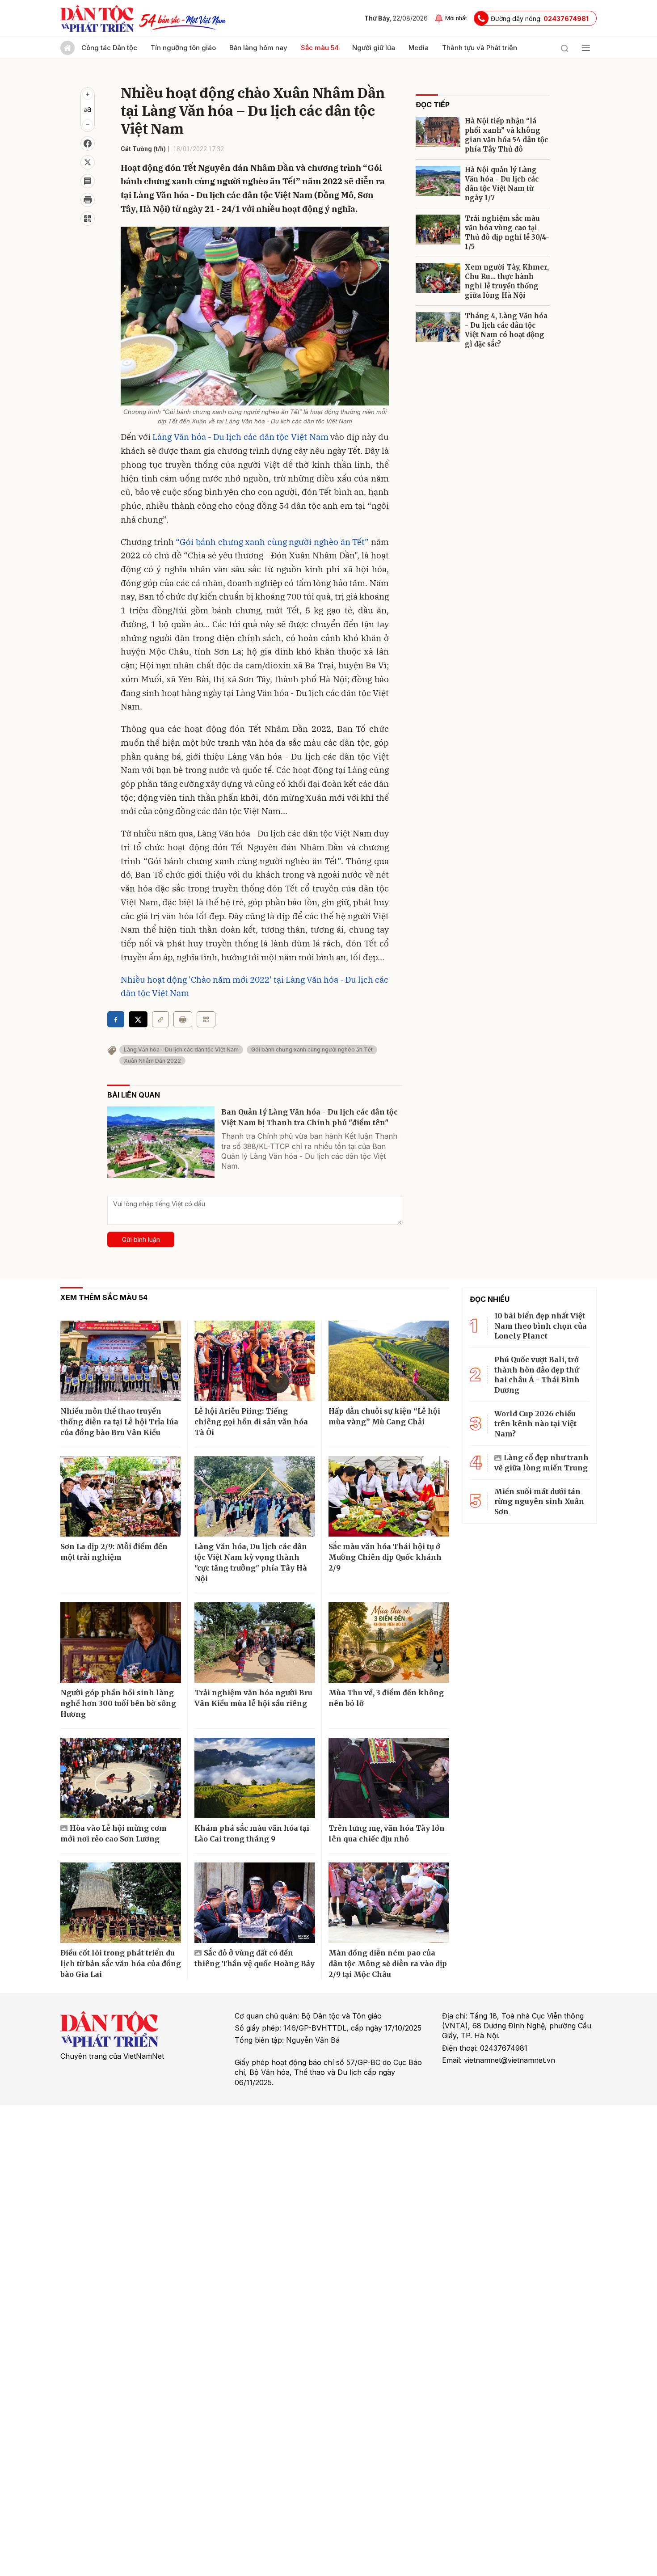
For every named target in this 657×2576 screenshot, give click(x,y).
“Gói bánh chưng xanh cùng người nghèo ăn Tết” (272, 542)
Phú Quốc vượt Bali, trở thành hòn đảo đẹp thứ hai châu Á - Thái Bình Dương (537, 1375)
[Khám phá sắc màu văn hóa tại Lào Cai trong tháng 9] (255, 1778)
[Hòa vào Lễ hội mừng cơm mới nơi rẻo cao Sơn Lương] (121, 1778)
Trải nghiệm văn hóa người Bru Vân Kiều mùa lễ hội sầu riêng (253, 1698)
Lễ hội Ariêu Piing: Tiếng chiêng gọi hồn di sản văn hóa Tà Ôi (251, 1422)
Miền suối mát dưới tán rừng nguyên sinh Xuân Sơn (539, 1501)
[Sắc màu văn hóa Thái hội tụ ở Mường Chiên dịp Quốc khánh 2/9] (389, 1496)
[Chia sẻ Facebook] (88, 144)
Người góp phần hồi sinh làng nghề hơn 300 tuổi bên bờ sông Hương (118, 1703)
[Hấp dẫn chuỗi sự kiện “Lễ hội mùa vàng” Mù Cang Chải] (389, 1361)
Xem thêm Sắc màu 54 (104, 1297)
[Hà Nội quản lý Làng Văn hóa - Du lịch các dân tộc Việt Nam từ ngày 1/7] (438, 181)
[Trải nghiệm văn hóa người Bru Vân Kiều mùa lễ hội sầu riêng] (255, 1643)
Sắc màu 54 (320, 48)
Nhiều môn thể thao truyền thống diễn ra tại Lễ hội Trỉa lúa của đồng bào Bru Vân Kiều (119, 1422)
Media (419, 48)
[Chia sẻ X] (138, 1019)
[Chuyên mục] (586, 48)
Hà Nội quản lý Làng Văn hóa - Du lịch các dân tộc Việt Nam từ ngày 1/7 (502, 184)
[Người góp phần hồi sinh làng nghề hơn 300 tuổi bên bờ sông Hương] (121, 1643)
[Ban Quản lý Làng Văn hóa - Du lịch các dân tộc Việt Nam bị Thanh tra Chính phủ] (161, 1142)
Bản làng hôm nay (258, 48)
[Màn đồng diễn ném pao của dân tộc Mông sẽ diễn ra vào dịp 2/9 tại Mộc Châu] (389, 1903)
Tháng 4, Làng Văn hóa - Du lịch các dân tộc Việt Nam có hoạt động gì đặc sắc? (506, 330)
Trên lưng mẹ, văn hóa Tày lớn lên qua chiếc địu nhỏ (387, 1833)
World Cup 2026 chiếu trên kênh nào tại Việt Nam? (535, 1424)
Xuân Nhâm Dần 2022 (152, 1061)
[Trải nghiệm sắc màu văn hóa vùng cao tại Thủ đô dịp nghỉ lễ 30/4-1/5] (438, 230)
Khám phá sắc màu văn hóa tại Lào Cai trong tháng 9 (252, 1833)
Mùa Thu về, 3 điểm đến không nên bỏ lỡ (386, 1698)
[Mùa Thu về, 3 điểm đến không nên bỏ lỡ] (389, 1643)
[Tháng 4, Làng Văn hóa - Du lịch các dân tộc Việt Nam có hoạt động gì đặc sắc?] (438, 327)
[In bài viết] (88, 200)
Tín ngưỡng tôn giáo (183, 48)
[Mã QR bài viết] (88, 219)
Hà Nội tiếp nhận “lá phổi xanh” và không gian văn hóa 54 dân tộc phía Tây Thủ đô (506, 135)
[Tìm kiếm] (564, 48)
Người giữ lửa (374, 48)
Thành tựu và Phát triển (480, 48)
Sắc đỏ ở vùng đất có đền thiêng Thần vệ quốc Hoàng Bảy (255, 1958)
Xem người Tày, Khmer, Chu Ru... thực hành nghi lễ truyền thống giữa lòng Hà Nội (507, 281)
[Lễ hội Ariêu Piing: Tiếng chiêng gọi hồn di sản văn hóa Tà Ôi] (255, 1361)
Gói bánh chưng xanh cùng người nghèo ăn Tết (312, 1049)
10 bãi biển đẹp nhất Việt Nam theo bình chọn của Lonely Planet (541, 1326)
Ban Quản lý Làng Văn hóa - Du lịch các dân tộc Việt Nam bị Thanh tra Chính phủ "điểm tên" (310, 1117)
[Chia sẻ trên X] (88, 162)
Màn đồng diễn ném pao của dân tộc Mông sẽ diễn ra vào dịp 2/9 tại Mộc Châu (388, 1964)
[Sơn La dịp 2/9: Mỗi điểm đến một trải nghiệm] (121, 1496)
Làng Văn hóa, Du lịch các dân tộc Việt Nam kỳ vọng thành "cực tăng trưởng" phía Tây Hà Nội (251, 1562)
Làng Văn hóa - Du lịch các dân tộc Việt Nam (240, 437)
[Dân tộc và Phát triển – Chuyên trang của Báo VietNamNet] (97, 18)
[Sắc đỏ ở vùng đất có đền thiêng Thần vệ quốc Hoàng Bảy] (255, 1903)
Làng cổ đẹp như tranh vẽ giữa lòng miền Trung (541, 1462)
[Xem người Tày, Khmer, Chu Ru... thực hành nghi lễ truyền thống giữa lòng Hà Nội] (438, 278)
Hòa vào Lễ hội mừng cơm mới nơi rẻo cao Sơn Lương (114, 1833)
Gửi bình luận (141, 1239)
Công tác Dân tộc (109, 48)
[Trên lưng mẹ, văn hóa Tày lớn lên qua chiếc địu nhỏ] (389, 1778)
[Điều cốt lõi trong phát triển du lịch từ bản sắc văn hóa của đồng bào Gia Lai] (121, 1903)
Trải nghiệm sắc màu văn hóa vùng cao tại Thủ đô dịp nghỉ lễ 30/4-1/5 (507, 232)
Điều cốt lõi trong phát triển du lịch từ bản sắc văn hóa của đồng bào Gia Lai (121, 1964)
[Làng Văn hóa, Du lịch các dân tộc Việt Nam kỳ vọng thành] (255, 1496)
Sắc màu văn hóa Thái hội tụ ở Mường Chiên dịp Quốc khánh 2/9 (385, 1557)
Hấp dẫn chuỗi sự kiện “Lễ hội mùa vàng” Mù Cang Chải (384, 1416)
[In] (183, 1019)
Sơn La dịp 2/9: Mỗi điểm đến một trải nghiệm (114, 1552)
